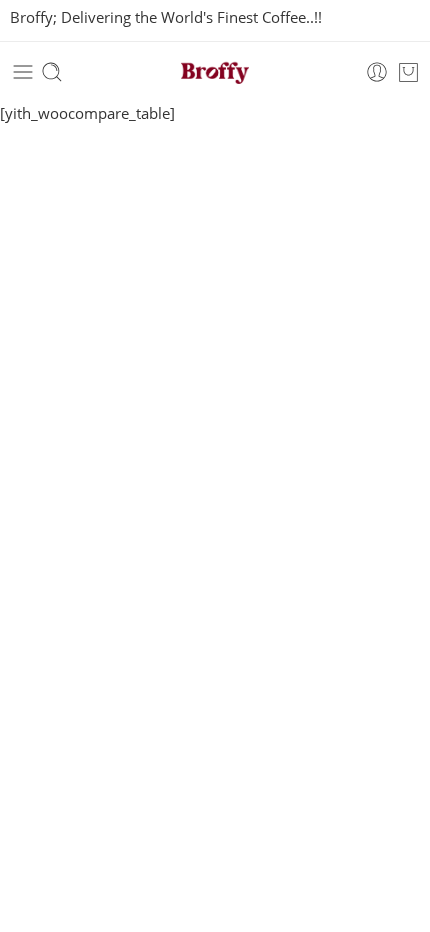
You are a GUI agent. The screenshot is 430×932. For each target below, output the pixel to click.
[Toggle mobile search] (52, 72)
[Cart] (408, 72)
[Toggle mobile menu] (23, 72)
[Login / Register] (377, 72)
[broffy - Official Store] (214, 72)
